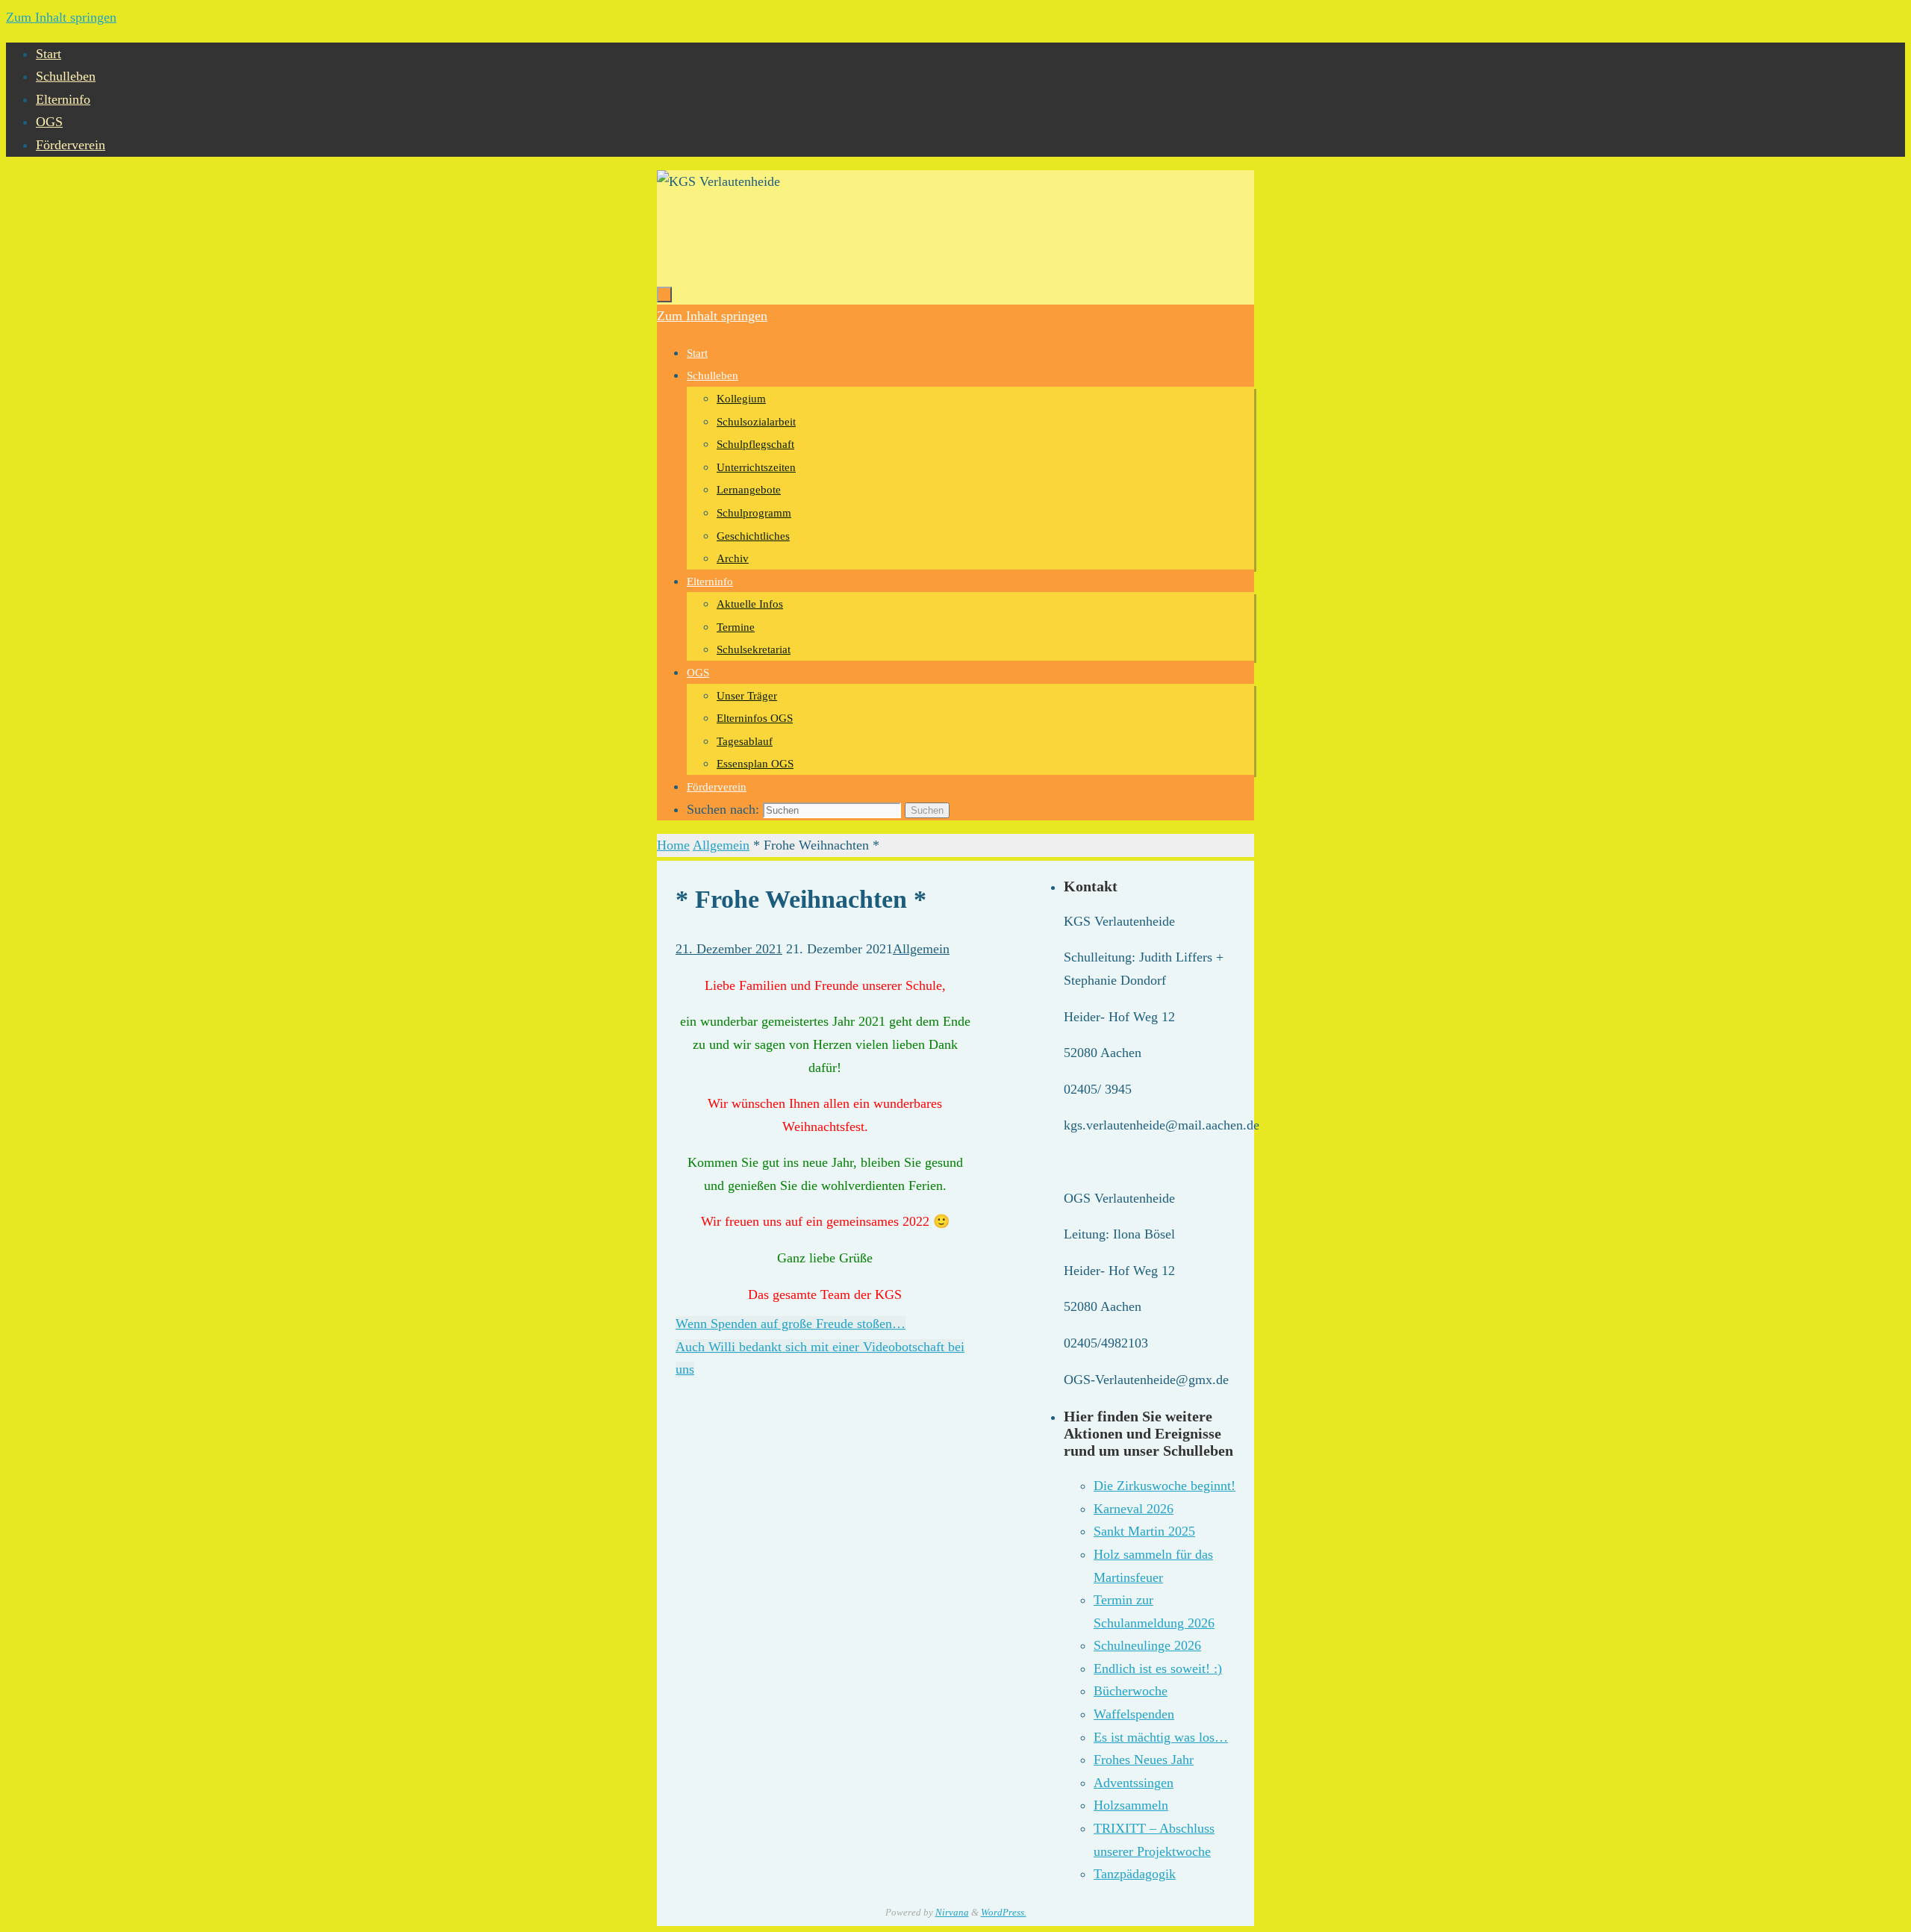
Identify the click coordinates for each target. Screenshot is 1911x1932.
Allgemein (721, 845)
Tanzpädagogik (1135, 1874)
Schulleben (66, 76)
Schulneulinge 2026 (1147, 1645)
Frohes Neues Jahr (1144, 1760)
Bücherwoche (1131, 1691)
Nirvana (952, 1912)
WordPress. (1004, 1912)
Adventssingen (1134, 1783)
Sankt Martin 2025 (1144, 1531)
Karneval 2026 (1134, 1509)
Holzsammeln (1131, 1805)
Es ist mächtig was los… (1161, 1737)
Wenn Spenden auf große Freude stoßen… (791, 1324)
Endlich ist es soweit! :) (1158, 1668)
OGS (49, 122)
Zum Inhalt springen (61, 17)
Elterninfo (63, 99)
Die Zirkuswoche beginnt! (1165, 1486)
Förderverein (71, 145)
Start (49, 54)
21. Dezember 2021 (729, 949)
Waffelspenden (1134, 1714)
